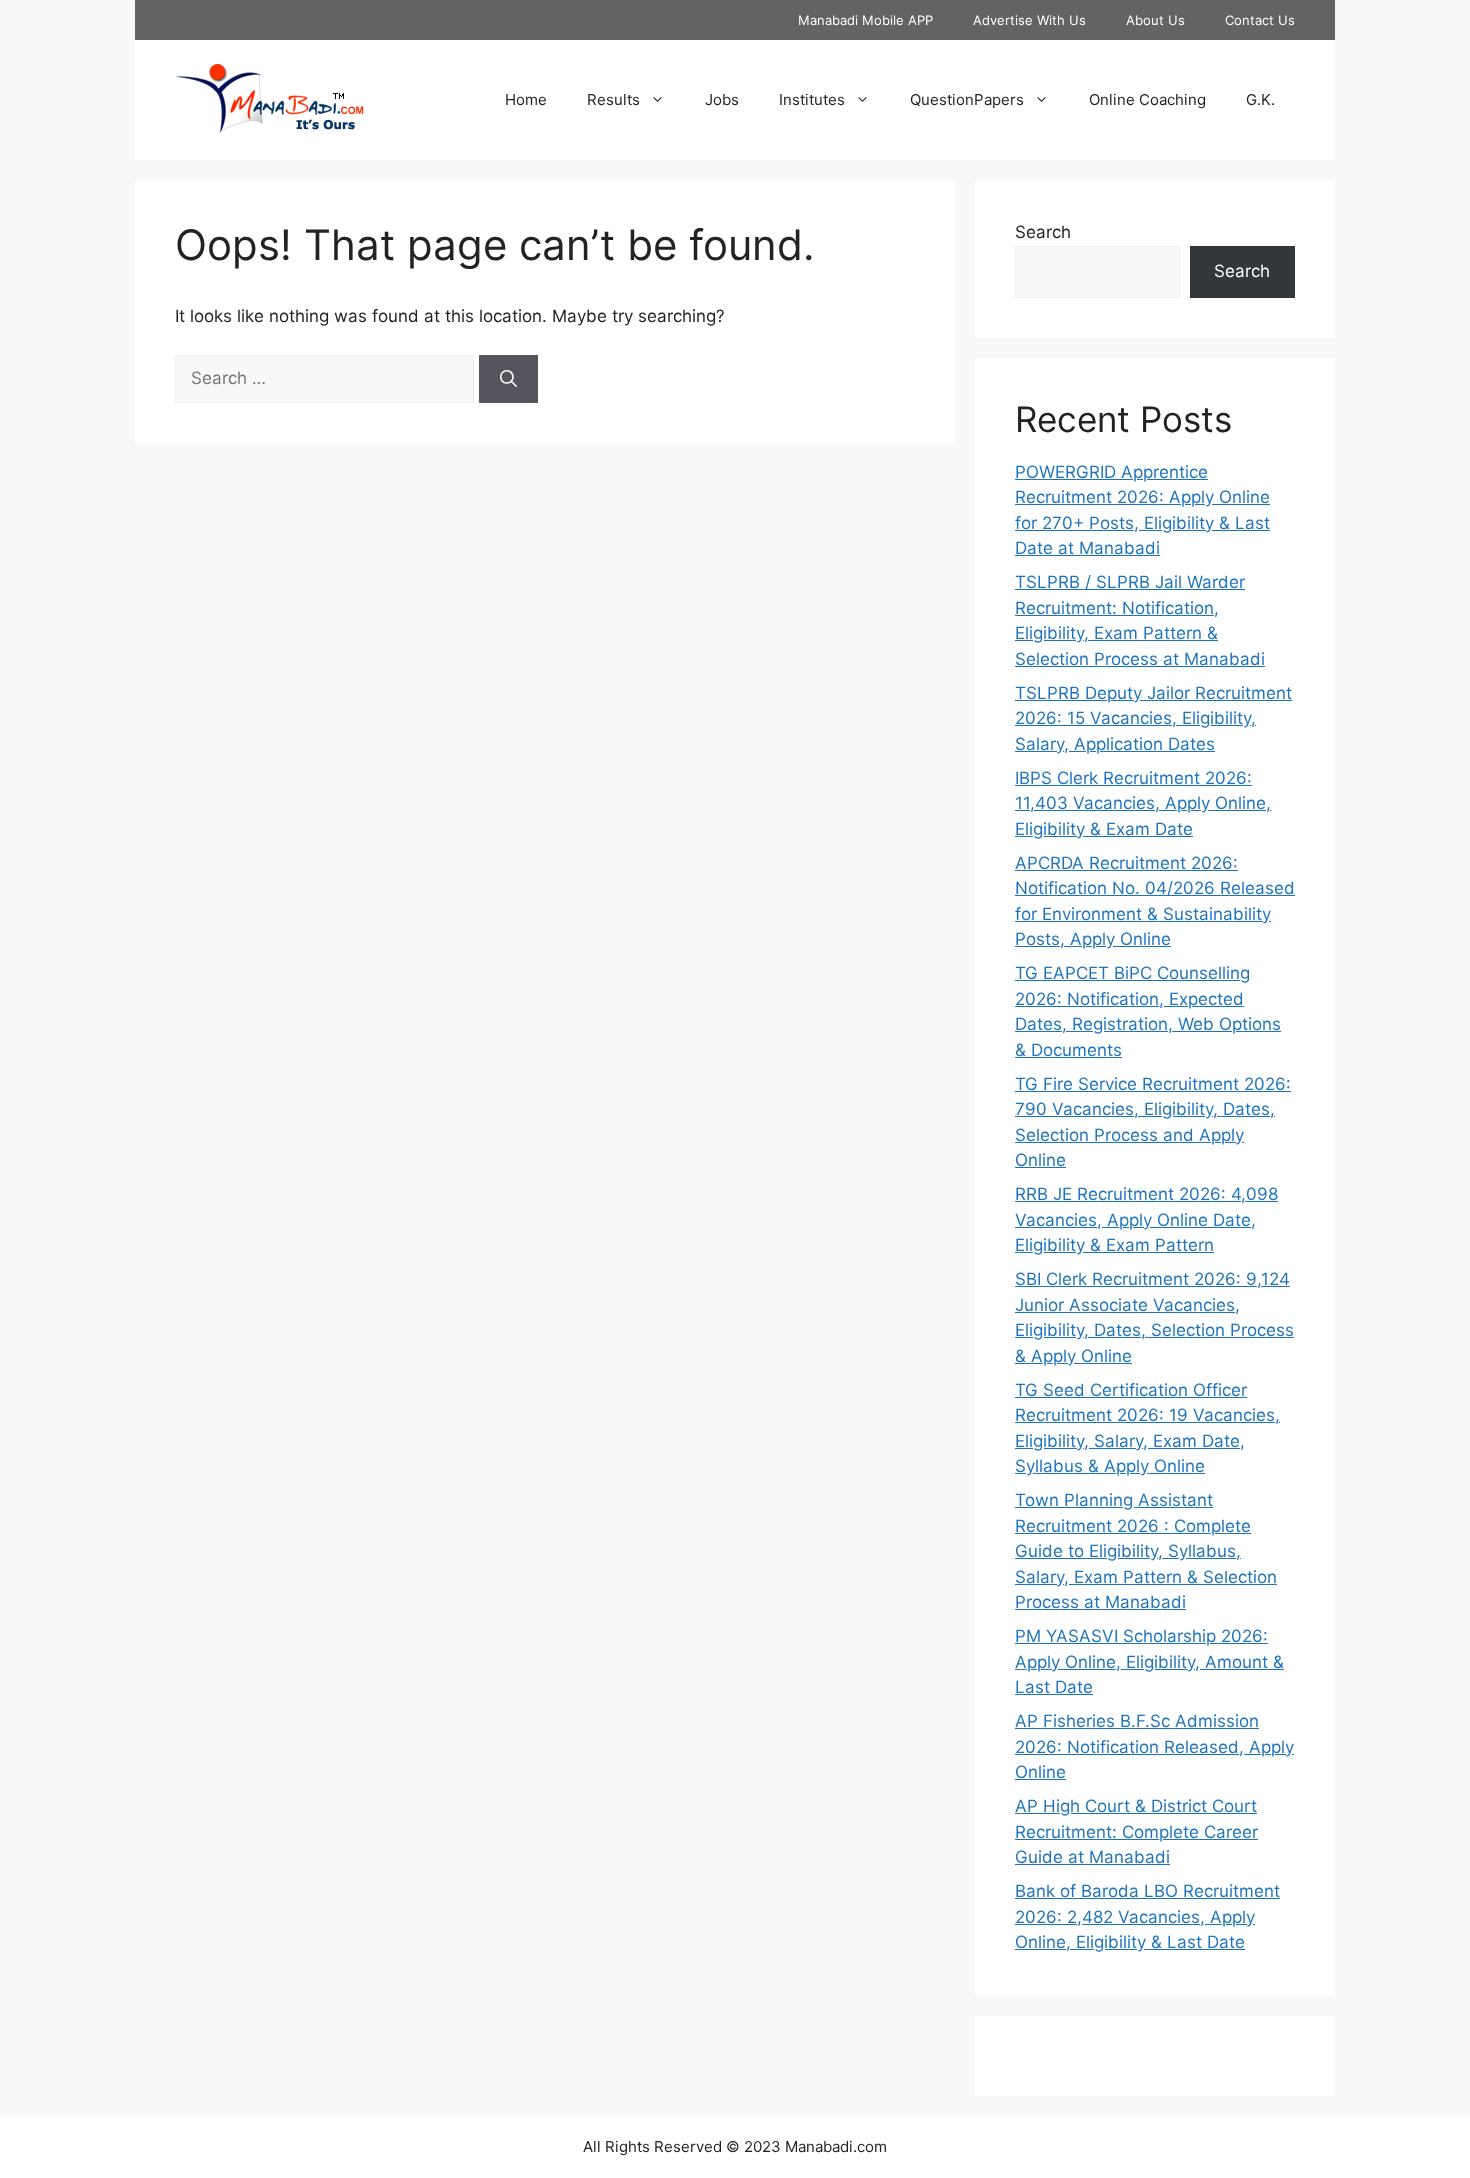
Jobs (722, 99)
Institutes (812, 99)
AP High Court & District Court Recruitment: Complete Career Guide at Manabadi (1136, 1831)
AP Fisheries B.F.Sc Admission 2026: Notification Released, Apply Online (1154, 1746)
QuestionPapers (967, 99)
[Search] (508, 379)
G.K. (1260, 99)
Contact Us (1260, 20)
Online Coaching (1147, 99)
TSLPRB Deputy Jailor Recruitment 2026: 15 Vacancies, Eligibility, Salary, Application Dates (1153, 718)
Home (526, 99)
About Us (1155, 20)
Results (613, 99)
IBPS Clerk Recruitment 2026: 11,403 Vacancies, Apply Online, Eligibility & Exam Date (1143, 803)
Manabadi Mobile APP (865, 20)
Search (1043, 232)
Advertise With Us (1029, 20)
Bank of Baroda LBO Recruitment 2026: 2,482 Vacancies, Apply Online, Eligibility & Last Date (1147, 1916)
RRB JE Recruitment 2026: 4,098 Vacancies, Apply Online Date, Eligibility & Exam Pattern (1146, 1219)
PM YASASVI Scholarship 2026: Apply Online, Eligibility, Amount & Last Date (1149, 1661)
